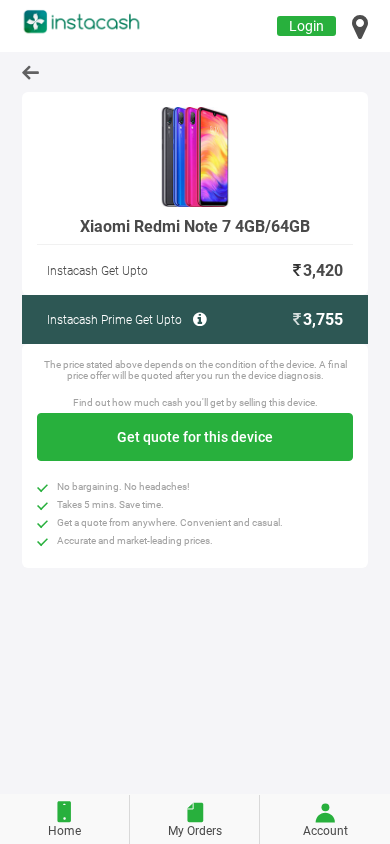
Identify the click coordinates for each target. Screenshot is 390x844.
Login (306, 26)
